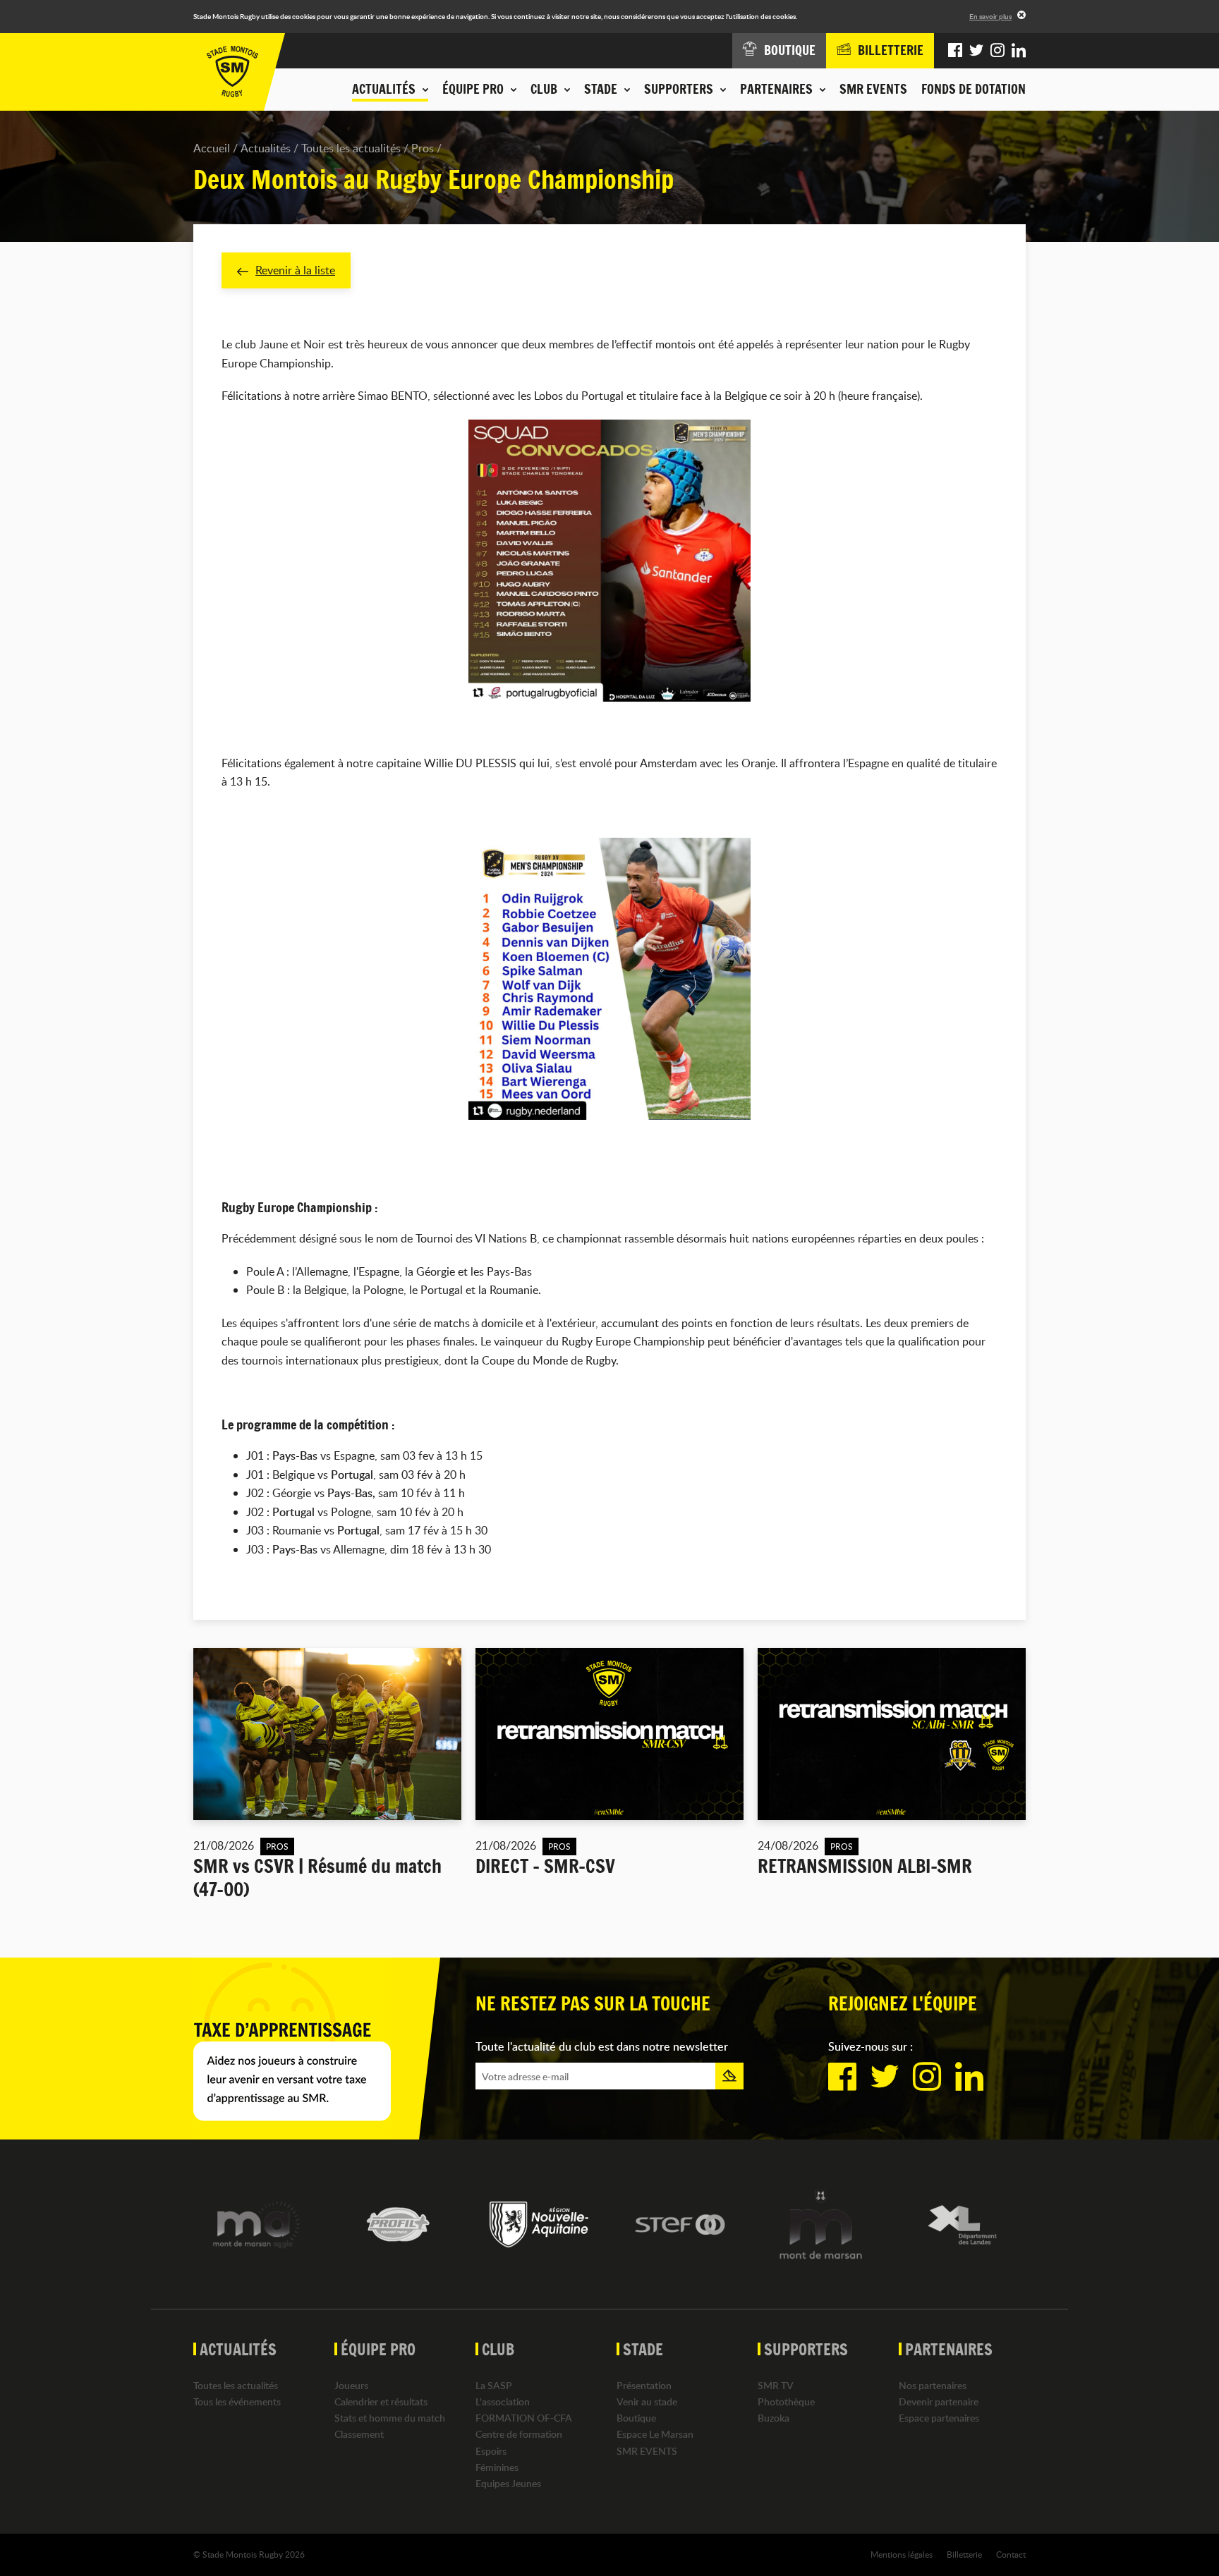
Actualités (266, 148)
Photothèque (786, 2401)
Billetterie (964, 2554)
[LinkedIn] (1019, 51)
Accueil (212, 148)
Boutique (636, 2418)
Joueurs (351, 2385)
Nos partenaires (933, 2385)
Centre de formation (519, 2434)
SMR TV (776, 2385)
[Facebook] (955, 51)
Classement (359, 2434)
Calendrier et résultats (381, 2401)
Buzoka (774, 2418)
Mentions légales (902, 2554)
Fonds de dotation (974, 89)
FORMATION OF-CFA (524, 2418)
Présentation (644, 2385)
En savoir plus (990, 16)
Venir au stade (647, 2401)
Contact (1011, 2554)
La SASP (494, 2385)
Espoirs (491, 2451)
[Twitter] (976, 51)
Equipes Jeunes (508, 2483)
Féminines (497, 2467)
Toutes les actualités (351, 148)
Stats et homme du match (390, 2418)
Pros (423, 148)
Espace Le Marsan (655, 2434)
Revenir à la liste (295, 270)
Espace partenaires (939, 2418)
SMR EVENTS (873, 89)
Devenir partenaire (939, 2401)
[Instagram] (997, 51)
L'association (503, 2401)
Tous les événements (237, 2401)
